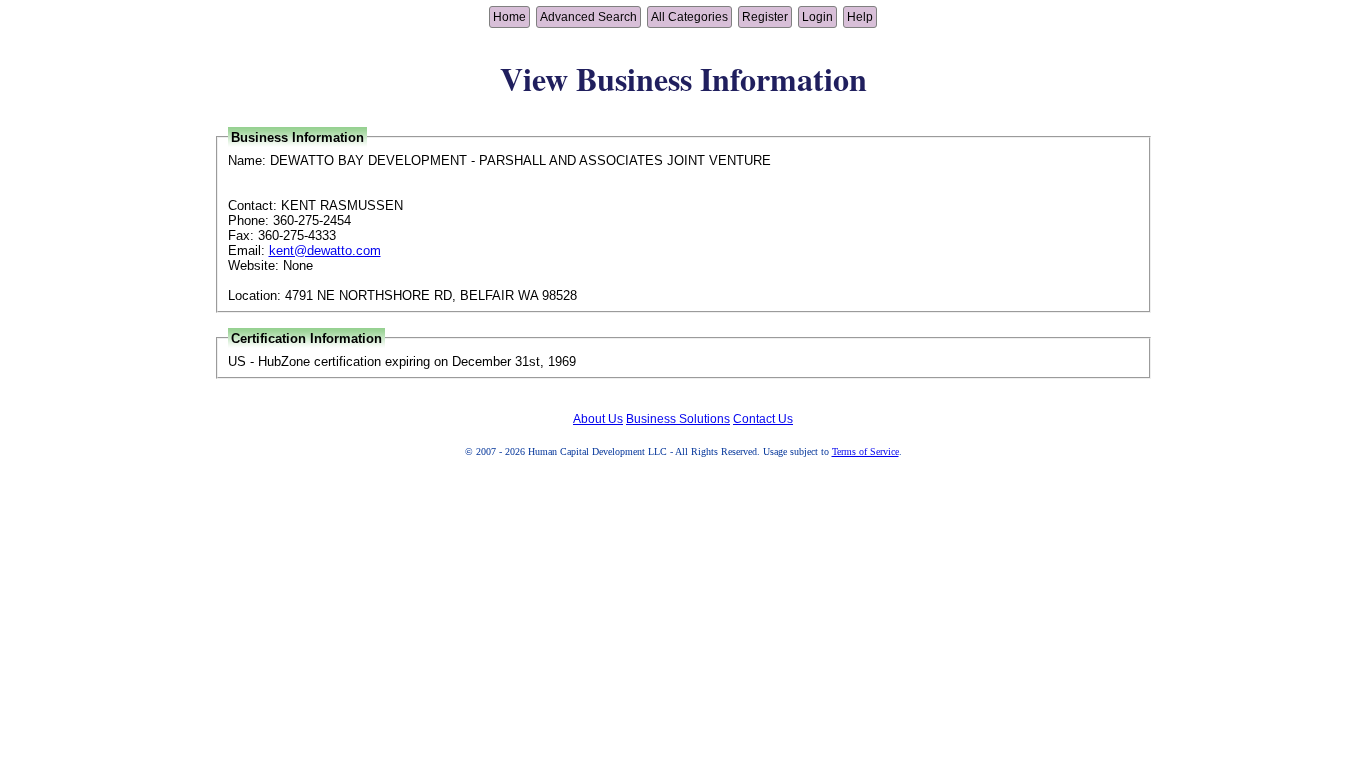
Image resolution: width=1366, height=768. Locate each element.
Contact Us (763, 419)
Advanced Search (588, 17)
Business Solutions (678, 419)
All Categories (689, 17)
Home (509, 17)
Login (817, 17)
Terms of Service (865, 451)
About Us (598, 419)
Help (860, 17)
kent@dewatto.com (325, 250)
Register (765, 17)
